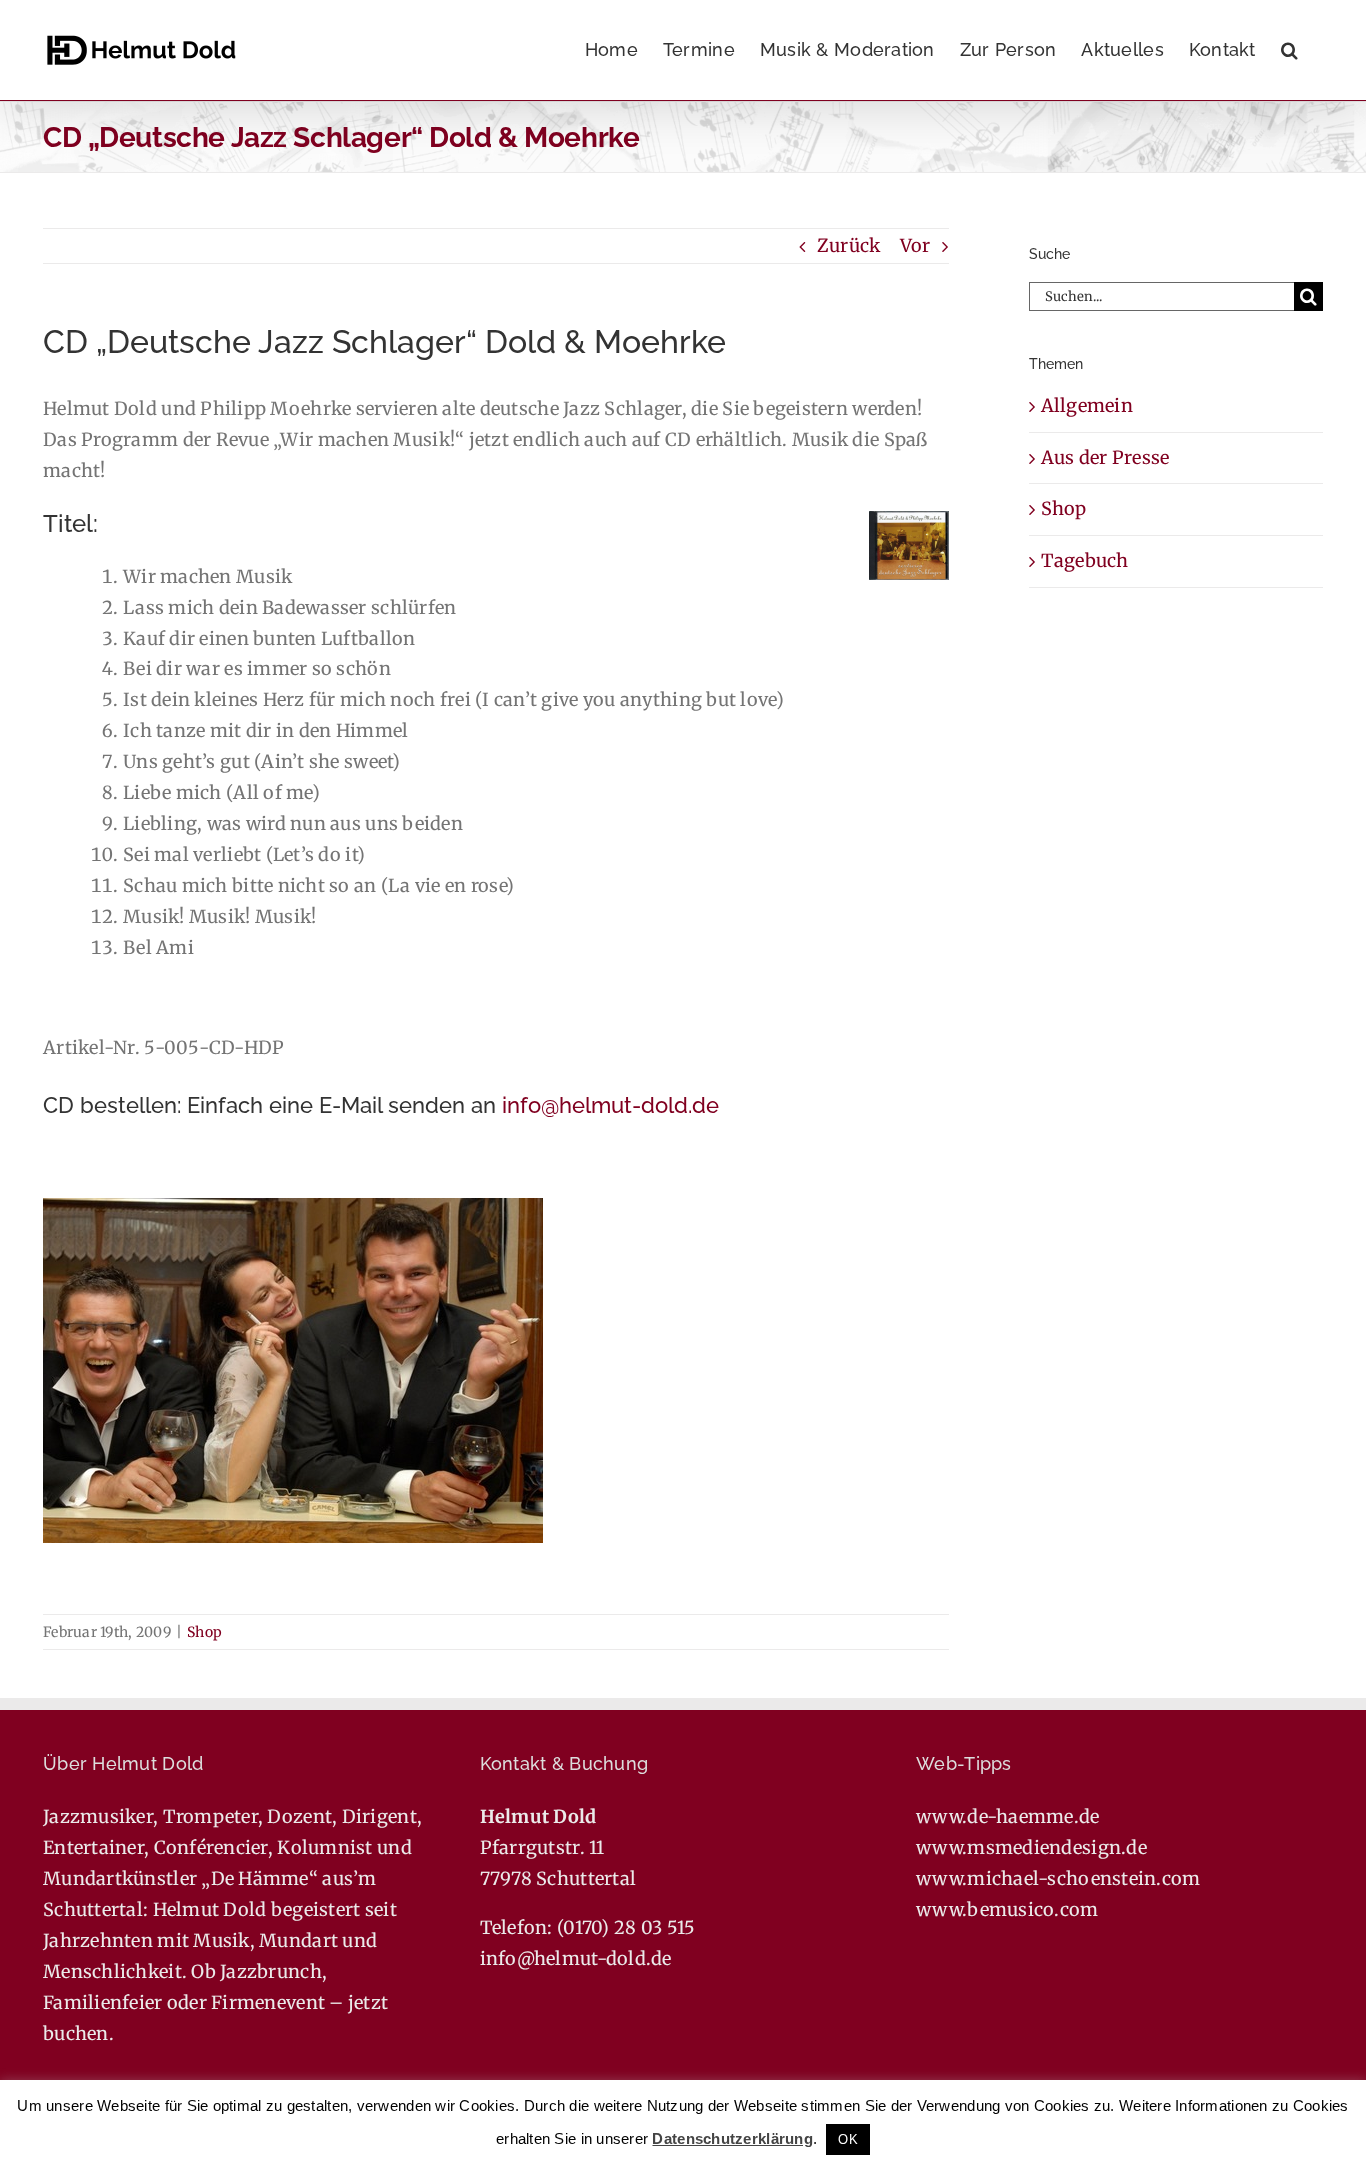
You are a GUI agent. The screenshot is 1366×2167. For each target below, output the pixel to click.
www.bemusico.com (1007, 1909)
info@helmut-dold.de (610, 1105)
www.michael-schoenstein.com (1058, 1878)
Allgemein (1087, 405)
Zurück (849, 245)
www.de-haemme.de (1007, 1816)
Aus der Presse (1105, 457)
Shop (204, 1632)
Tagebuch (1085, 560)
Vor (915, 245)
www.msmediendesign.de (1031, 1847)
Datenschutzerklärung (732, 2138)
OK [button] (848, 2139)
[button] (1289, 50)
